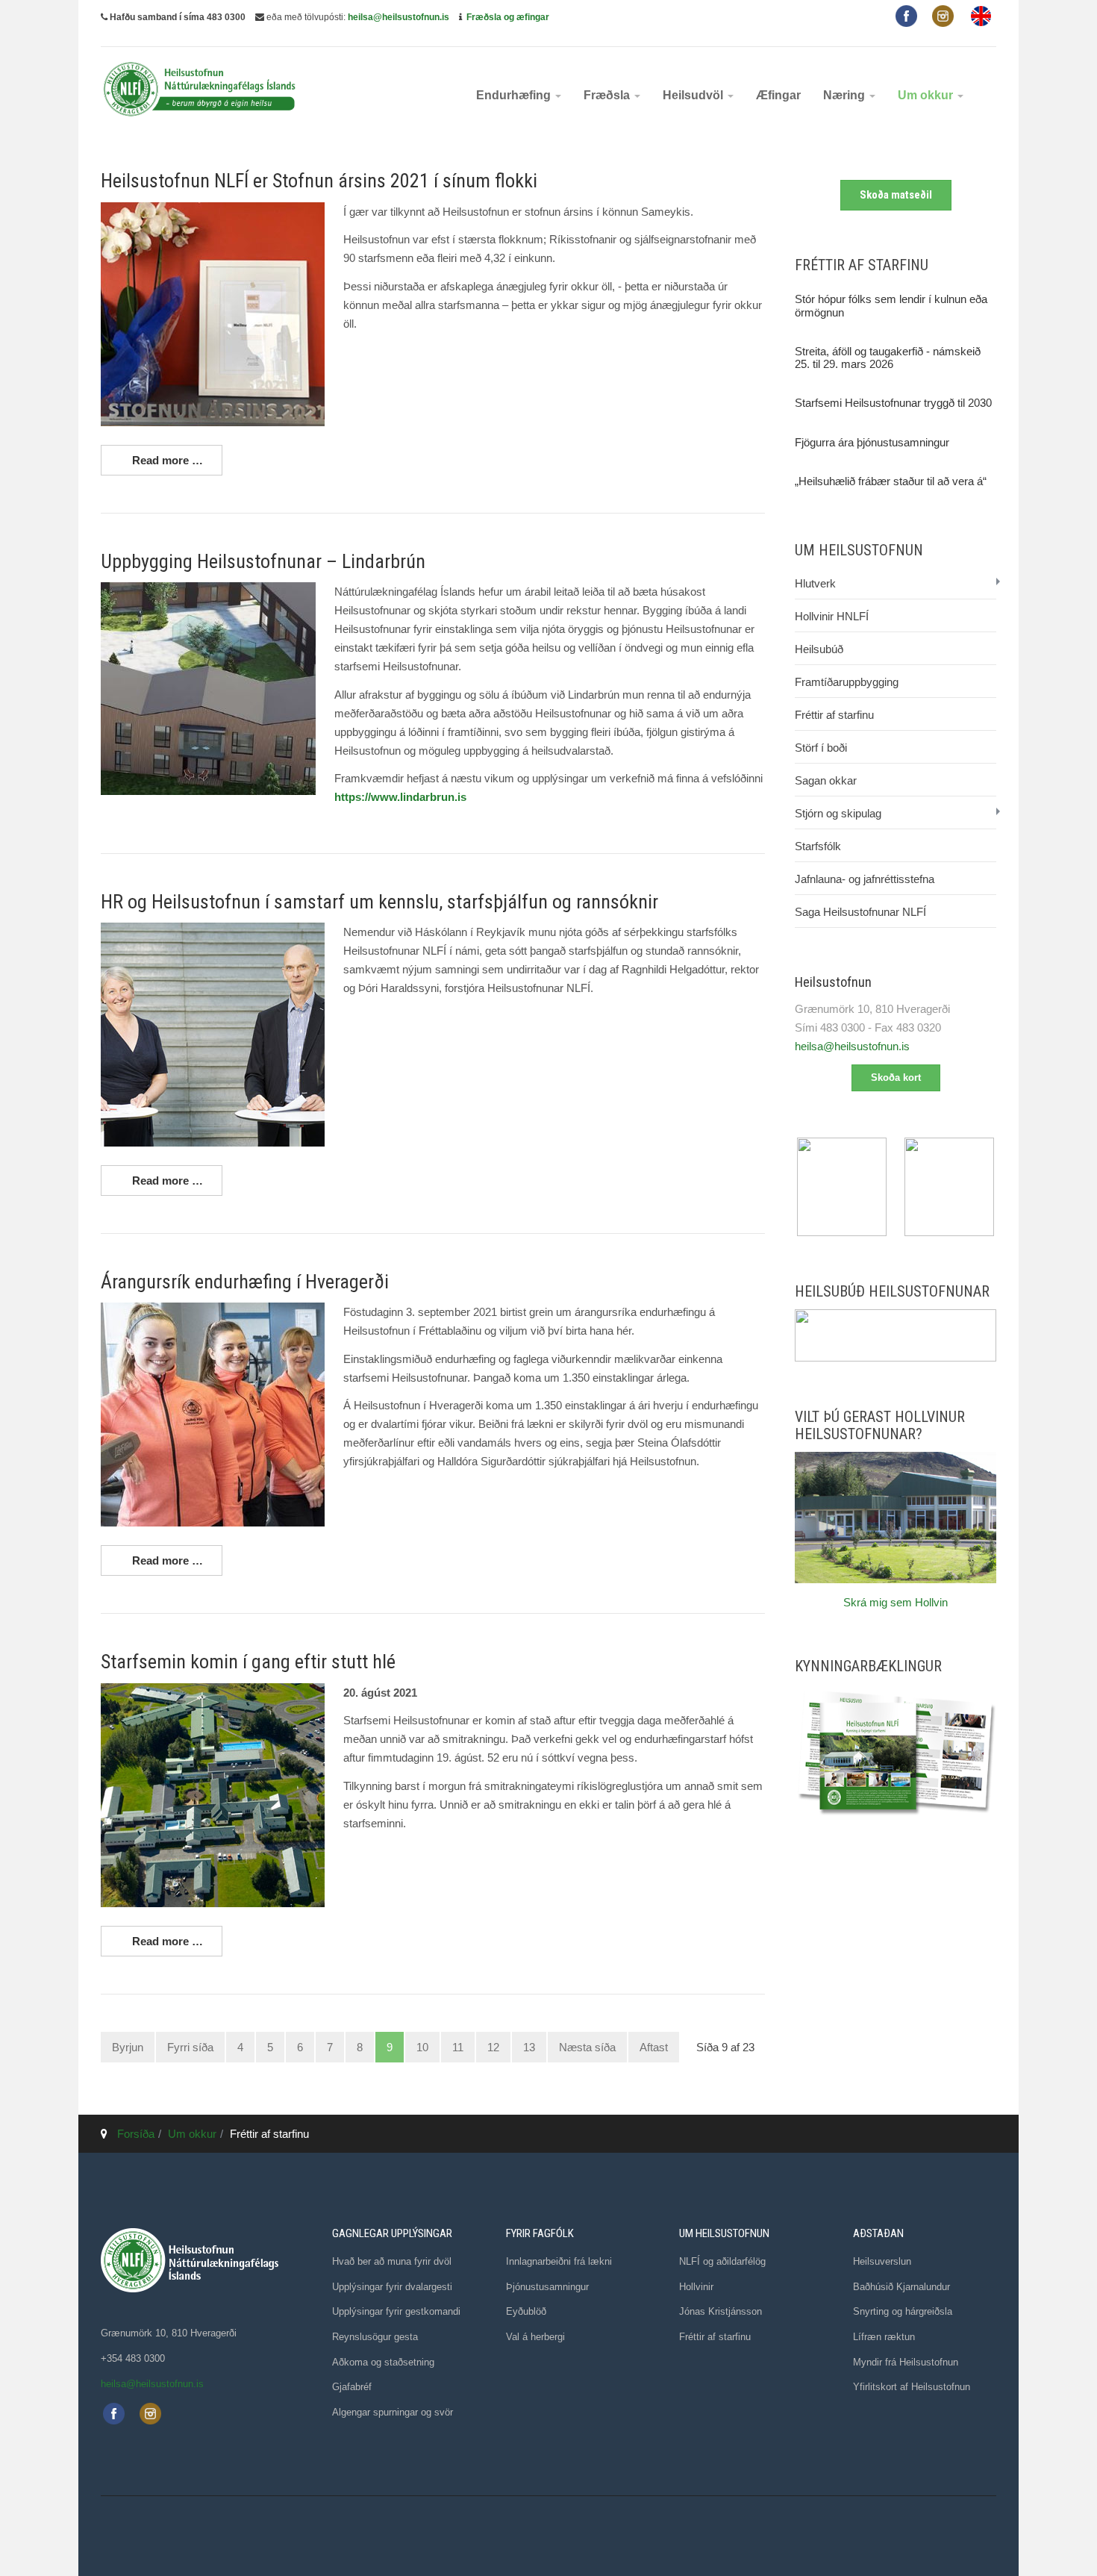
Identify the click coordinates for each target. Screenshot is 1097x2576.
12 (493, 2047)
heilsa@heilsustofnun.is (399, 17)
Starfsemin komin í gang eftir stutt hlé (248, 1662)
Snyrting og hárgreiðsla (903, 2311)
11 (458, 2047)
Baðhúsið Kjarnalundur (901, 2287)
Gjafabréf (352, 2387)
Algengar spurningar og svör (393, 2412)
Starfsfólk (818, 846)
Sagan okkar (826, 780)
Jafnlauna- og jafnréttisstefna (865, 879)
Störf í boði (821, 748)
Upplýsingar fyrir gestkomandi (396, 2311)
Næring (846, 95)
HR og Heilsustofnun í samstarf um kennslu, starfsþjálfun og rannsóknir (379, 902)
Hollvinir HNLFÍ (832, 616)
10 (422, 2047)
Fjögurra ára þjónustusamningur (872, 442)
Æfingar (778, 95)
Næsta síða (587, 2047)
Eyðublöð (526, 2311)
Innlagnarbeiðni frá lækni (559, 2261)
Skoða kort (896, 1078)
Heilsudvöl (694, 95)
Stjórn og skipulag (838, 813)
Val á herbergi (535, 2337)
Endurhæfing (515, 95)
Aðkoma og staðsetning (383, 2362)
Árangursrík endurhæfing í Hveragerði (245, 1282)
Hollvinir (696, 2287)
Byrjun (128, 2047)
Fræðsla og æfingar (508, 17)
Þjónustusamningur (547, 2287)
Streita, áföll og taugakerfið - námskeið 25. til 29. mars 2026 (888, 358)
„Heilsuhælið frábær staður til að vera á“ (891, 481)
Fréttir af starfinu (834, 715)
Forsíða (136, 2134)
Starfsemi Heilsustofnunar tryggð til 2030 (893, 403)
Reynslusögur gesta (375, 2337)
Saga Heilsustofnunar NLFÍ (860, 912)
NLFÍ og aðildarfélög (722, 2261)
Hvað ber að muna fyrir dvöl (392, 2261)
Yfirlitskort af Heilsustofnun (912, 2387)
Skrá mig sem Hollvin (896, 1602)
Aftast (654, 2047)
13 (529, 2047)
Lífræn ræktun (884, 2337)
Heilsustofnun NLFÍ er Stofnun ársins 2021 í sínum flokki (319, 181)
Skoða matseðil (896, 195)
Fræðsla (608, 95)
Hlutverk (815, 583)
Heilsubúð (819, 649)
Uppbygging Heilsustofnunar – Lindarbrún (263, 561)
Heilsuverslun (882, 2261)
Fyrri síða (190, 2047)
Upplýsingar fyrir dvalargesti (392, 2287)
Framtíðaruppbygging (847, 682)
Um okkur (927, 95)
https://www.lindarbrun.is (400, 797)
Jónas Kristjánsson (721, 2311)
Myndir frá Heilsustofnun (906, 2362)
